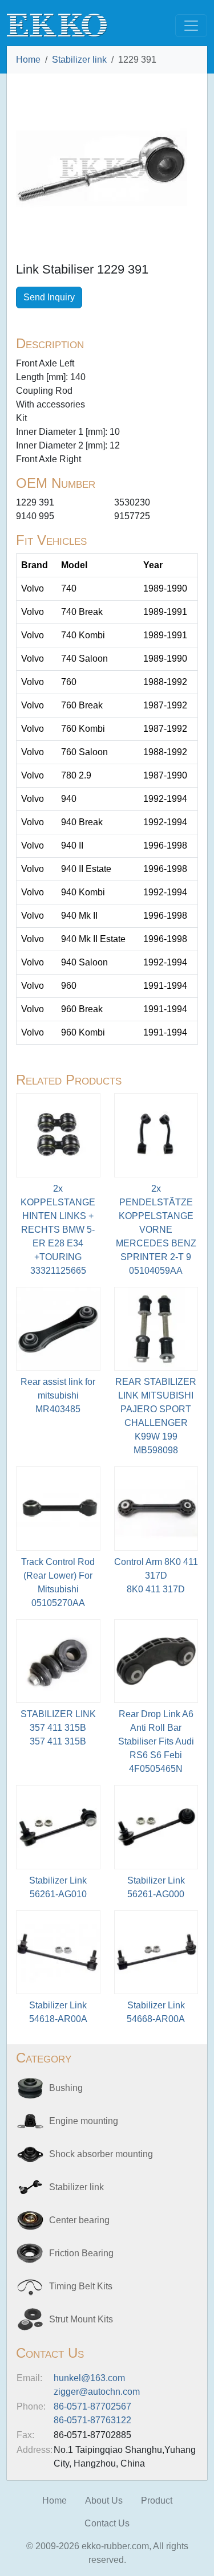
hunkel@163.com (89, 2378)
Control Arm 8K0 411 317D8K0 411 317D (156, 1576)
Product (157, 2500)
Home (28, 60)
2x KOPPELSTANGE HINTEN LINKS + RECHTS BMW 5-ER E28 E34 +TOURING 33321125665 (58, 1230)
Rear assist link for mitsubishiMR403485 (58, 1395)
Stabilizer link (79, 60)
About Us (104, 2500)
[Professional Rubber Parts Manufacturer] (57, 25)
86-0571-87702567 (92, 2406)
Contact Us (107, 2523)
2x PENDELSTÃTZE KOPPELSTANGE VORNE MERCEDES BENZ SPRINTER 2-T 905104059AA (156, 1230)
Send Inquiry (49, 297)
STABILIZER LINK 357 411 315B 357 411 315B (58, 1728)
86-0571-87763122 (92, 2420)
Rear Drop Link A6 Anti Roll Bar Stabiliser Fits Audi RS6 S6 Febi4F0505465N (156, 1741)
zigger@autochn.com (97, 2392)
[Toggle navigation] (191, 26)
